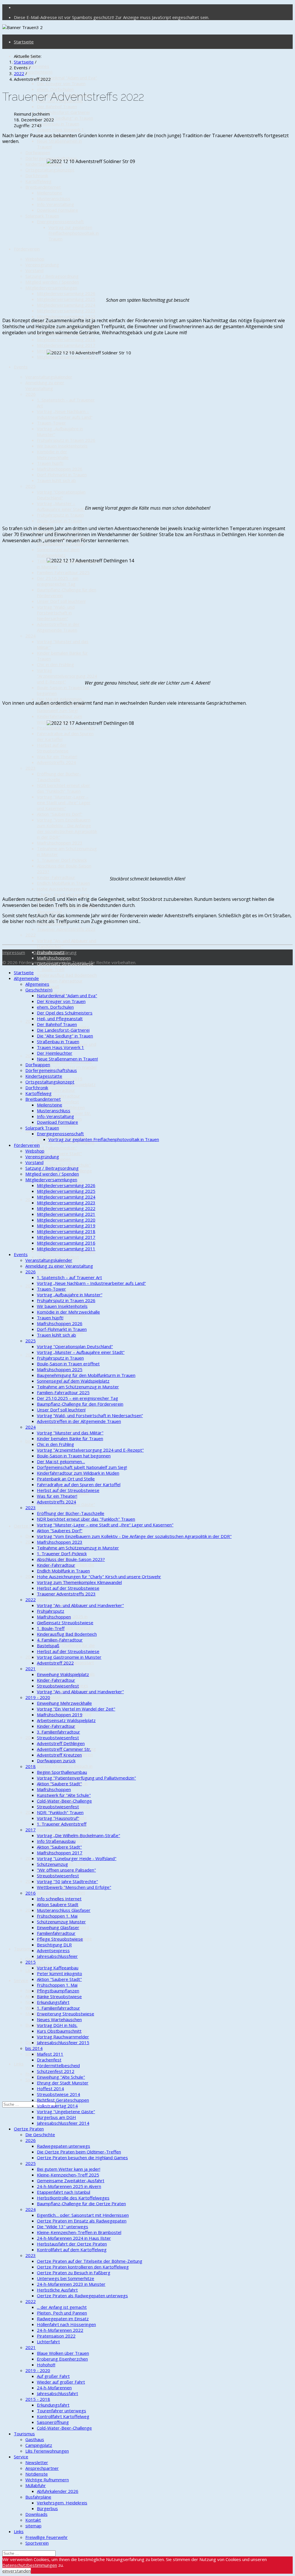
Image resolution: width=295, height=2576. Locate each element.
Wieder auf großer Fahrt (61, 1893)
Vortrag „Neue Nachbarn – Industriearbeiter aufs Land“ (65, 414)
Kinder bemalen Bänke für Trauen (70, 1438)
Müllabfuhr (36, 2013)
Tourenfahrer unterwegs (62, 2411)
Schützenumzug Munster (61, 1922)
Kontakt (33, 2520)
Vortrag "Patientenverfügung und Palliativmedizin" (66, 1145)
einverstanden (17, 2571)
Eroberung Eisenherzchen (62, 2359)
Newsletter (37, 2462)
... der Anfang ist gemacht (62, 2307)
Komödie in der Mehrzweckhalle (53, 454)
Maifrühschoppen (54, 958)
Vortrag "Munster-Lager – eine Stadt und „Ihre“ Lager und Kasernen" (64, 802)
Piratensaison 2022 (56, 2336)
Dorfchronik (37, 175)
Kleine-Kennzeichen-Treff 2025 (68, 2175)
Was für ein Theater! (57, 756)
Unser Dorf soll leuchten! (61, 601)
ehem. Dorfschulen (55, 89)
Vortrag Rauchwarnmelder (63, 1430)
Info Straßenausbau (56, 1841)
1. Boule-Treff (51, 969)
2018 (31, 1766)
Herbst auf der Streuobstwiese (53, 748)
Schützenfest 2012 (56, 2071)
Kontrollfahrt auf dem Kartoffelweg (72, 2250)
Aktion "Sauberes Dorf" (60, 814)
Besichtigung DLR (54, 1945)
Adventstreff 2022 (55, 1663)
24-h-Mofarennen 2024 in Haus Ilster (74, 2238)
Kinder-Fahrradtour (56, 877)
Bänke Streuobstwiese (59, 1996)
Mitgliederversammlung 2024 (66, 305)
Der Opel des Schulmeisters (65, 1013)
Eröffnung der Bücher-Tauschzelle (59, 777)
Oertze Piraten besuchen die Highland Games (82, 2158)
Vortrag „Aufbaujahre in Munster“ (70, 1295)
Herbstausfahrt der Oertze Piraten (72, 2244)
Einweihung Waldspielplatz (63, 1674)
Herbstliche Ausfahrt (57, 2290)
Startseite (24, 42)
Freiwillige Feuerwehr (47, 2537)
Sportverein (37, 2543)
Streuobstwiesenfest (58, 1257)
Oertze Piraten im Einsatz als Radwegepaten (82, 2221)
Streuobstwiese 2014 (58, 2094)
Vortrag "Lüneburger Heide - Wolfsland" (77, 1858)
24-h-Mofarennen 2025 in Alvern (69, 2186)
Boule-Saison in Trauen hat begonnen (74, 1456)
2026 (31, 394)
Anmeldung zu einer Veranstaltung (45, 385)
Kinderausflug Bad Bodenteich (67, 975)
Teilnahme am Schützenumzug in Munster (78, 1387)
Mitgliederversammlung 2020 (66, 1220)
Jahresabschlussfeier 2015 (63, 2042)
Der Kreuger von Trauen (61, 83)
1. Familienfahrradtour (58, 2008)
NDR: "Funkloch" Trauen (60, 1812)
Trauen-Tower (51, 423)
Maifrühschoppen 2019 (60, 1715)
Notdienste (37, 2002)
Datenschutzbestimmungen (30, 2565)
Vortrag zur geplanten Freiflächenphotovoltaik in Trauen (74, 233)
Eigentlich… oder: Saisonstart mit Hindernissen (83, 2215)
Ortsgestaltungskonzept (50, 170)
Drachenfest (49, 2060)
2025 (31, 486)
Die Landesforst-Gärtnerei (63, 112)
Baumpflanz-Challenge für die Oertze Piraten (66, 1648)
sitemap (33, 2526)
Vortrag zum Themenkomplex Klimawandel (79, 1582)
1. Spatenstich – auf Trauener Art (69, 1277)
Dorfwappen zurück (56, 1761)
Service (21, 1980)
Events (21, 367)
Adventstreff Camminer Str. (64, 1749)
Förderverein (27, 249)
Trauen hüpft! (50, 463)
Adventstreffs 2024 (56, 762)
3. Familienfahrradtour (58, 1096)
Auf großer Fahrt (53, 2376)
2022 (31, 935)
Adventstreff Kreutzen (59, 1755)
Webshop (35, 259)
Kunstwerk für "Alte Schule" (64, 1165)
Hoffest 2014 (50, 2088)
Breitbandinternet (43, 187)
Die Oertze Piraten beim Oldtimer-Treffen (79, 2152)
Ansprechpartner (42, 2468)
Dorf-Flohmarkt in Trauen (62, 475)
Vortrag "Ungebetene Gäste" (66, 2111)
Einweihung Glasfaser (58, 1927)
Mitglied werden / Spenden (52, 282)
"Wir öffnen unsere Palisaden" (66, 1870)
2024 (31, 636)
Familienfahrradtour (56, 1933)
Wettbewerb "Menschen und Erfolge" (74, 1887)
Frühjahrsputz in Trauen (60, 515)
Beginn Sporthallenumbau (62, 1772)
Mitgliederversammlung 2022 (66, 316)
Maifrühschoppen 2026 (60, 469)
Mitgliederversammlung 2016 (66, 1243)
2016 (31, 1286)
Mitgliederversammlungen (51, 288)
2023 (31, 768)
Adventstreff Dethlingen (61, 1743)
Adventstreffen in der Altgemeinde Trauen (58, 627)
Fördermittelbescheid (58, 2065)
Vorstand (34, 270)
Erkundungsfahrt (53, 2002)
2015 (31, 1355)
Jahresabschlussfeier (57, 1956)
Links (19, 2064)
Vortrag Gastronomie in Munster (69, 1657)
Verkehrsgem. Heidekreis (62, 2503)
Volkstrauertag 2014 (57, 2106)
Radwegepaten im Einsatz (63, 1829)
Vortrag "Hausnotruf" (58, 1818)
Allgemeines (37, 66)
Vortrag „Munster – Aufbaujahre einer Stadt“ (61, 506)
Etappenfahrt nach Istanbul (64, 2192)
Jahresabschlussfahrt (57, 2393)
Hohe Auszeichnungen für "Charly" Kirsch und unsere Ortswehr (63, 895)
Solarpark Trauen (42, 216)
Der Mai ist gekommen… (61, 699)
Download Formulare (57, 210)
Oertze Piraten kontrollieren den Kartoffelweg (83, 2267)
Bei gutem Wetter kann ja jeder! (69, 2169)
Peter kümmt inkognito (59, 1973)
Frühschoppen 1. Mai (57, 1916)
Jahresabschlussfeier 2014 (63, 2123)
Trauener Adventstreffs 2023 (66, 929)
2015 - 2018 (38, 2399)
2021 (31, 1021)
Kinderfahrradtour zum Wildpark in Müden (59, 719)
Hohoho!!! (46, 2365)
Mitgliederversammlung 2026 (66, 293)
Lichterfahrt (48, 2342)
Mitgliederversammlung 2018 (66, 339)
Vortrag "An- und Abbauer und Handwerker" (80, 1605)
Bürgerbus (47, 2508)
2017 (31, 1199)
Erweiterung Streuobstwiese (66, 2014)
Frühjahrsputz (51, 1611)
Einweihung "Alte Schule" (61, 2077)
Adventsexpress (53, 1343)
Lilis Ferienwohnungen (47, 2451)
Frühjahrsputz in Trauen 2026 (66, 440)
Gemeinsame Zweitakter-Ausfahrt (71, 2181)
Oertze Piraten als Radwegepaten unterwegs (82, 2296)
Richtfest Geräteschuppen (63, 2100)
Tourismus (24, 1949)
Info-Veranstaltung (55, 204)
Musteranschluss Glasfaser (64, 1910)
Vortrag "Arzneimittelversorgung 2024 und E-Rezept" (67, 676)
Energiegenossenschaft (60, 221)
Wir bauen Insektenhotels (62, 446)
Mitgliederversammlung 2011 (66, 357)
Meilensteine (50, 193)
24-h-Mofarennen (54, 2388)
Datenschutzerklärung (55, 952)
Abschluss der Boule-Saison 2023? (71, 1559)
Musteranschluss (54, 198)
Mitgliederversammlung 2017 (66, 345)
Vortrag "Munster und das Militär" (70, 1433)
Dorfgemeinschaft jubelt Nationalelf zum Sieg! (61, 708)
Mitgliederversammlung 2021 (66, 1214)
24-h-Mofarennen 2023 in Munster (71, 2284)
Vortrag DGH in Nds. (57, 2025)
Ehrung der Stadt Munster (63, 2083)
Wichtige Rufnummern (47, 2480)
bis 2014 (34, 1441)
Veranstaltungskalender (49, 377)
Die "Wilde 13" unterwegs (63, 2227)
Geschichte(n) (39, 72)
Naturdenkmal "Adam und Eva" (67, 78)
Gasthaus (35, 1959)
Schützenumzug (52, 1864)
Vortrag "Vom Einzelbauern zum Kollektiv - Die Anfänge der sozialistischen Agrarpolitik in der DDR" (67, 828)
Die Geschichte (40, 2134)
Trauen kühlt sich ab (56, 480)
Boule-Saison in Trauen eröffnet (68, 1364)
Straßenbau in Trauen (58, 124)
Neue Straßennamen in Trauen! (67, 1059)
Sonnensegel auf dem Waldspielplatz (58, 552)
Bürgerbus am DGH (56, 1510)
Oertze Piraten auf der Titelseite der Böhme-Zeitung (90, 2261)
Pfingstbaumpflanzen (58, 1991)
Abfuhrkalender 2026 (58, 2491)
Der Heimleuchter (55, 1053)
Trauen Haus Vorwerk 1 (60, 129)
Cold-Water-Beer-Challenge (64, 1801)
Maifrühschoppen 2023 (60, 843)
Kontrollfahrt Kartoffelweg (63, 2416)
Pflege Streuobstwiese (60, 1939)
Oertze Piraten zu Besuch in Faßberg (74, 2273)
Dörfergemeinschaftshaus (51, 158)
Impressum (14, 952)
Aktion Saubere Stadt (58, 1904)
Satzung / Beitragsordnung (52, 276)
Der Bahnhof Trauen (57, 106)
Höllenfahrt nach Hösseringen (66, 2324)
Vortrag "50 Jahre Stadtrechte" (67, 1881)
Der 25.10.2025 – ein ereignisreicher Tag (58, 581)
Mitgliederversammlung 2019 (66, 1226)
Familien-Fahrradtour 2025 (63, 572)
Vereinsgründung (42, 265)
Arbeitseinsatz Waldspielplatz (66, 1720)
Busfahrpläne (38, 2497)
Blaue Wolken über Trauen (63, 2353)
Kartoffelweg (38, 181)
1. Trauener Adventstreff (62, 1824)
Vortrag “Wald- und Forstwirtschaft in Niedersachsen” (56, 613)
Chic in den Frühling (55, 664)
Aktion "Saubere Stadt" (59, 1153)
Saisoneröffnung (53, 2422)
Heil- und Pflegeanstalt (60, 1018)
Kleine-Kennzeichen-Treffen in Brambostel (79, 2232)
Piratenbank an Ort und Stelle (66, 728)
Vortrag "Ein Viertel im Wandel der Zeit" (76, 1709)
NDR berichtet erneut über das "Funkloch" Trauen (64, 788)
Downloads (36, 2042)
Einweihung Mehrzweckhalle (64, 1703)
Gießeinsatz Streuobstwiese (65, 1623)
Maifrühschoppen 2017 (60, 1853)
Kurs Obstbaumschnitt (59, 2031)
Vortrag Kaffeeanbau (58, 1968)
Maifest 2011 (50, 2054)
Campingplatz (39, 1965)
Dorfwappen (38, 152)
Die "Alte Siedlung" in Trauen (65, 118)
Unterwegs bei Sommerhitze (66, 2278)
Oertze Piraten (29, 1526)
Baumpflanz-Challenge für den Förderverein (80, 1404)
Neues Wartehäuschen (59, 2019)
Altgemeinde (26, 978)
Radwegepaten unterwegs (64, 2146)
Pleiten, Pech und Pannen (62, 2313)
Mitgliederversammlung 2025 (66, 299)
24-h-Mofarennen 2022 (60, 2330)
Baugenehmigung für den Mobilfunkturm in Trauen (86, 1375)
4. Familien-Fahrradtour (60, 981)
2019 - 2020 (38, 1697)
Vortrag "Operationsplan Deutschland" (61, 495)
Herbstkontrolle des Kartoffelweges (73, 2198)
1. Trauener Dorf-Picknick (62, 860)
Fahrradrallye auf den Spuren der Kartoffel (79, 1484)
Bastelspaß (48, 1646)
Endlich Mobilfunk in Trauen (63, 883)
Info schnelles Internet (59, 1899)
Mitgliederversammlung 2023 (66, 311)
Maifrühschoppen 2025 (60, 1369)
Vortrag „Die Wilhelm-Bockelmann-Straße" (79, 1835)
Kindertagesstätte (44, 164)
